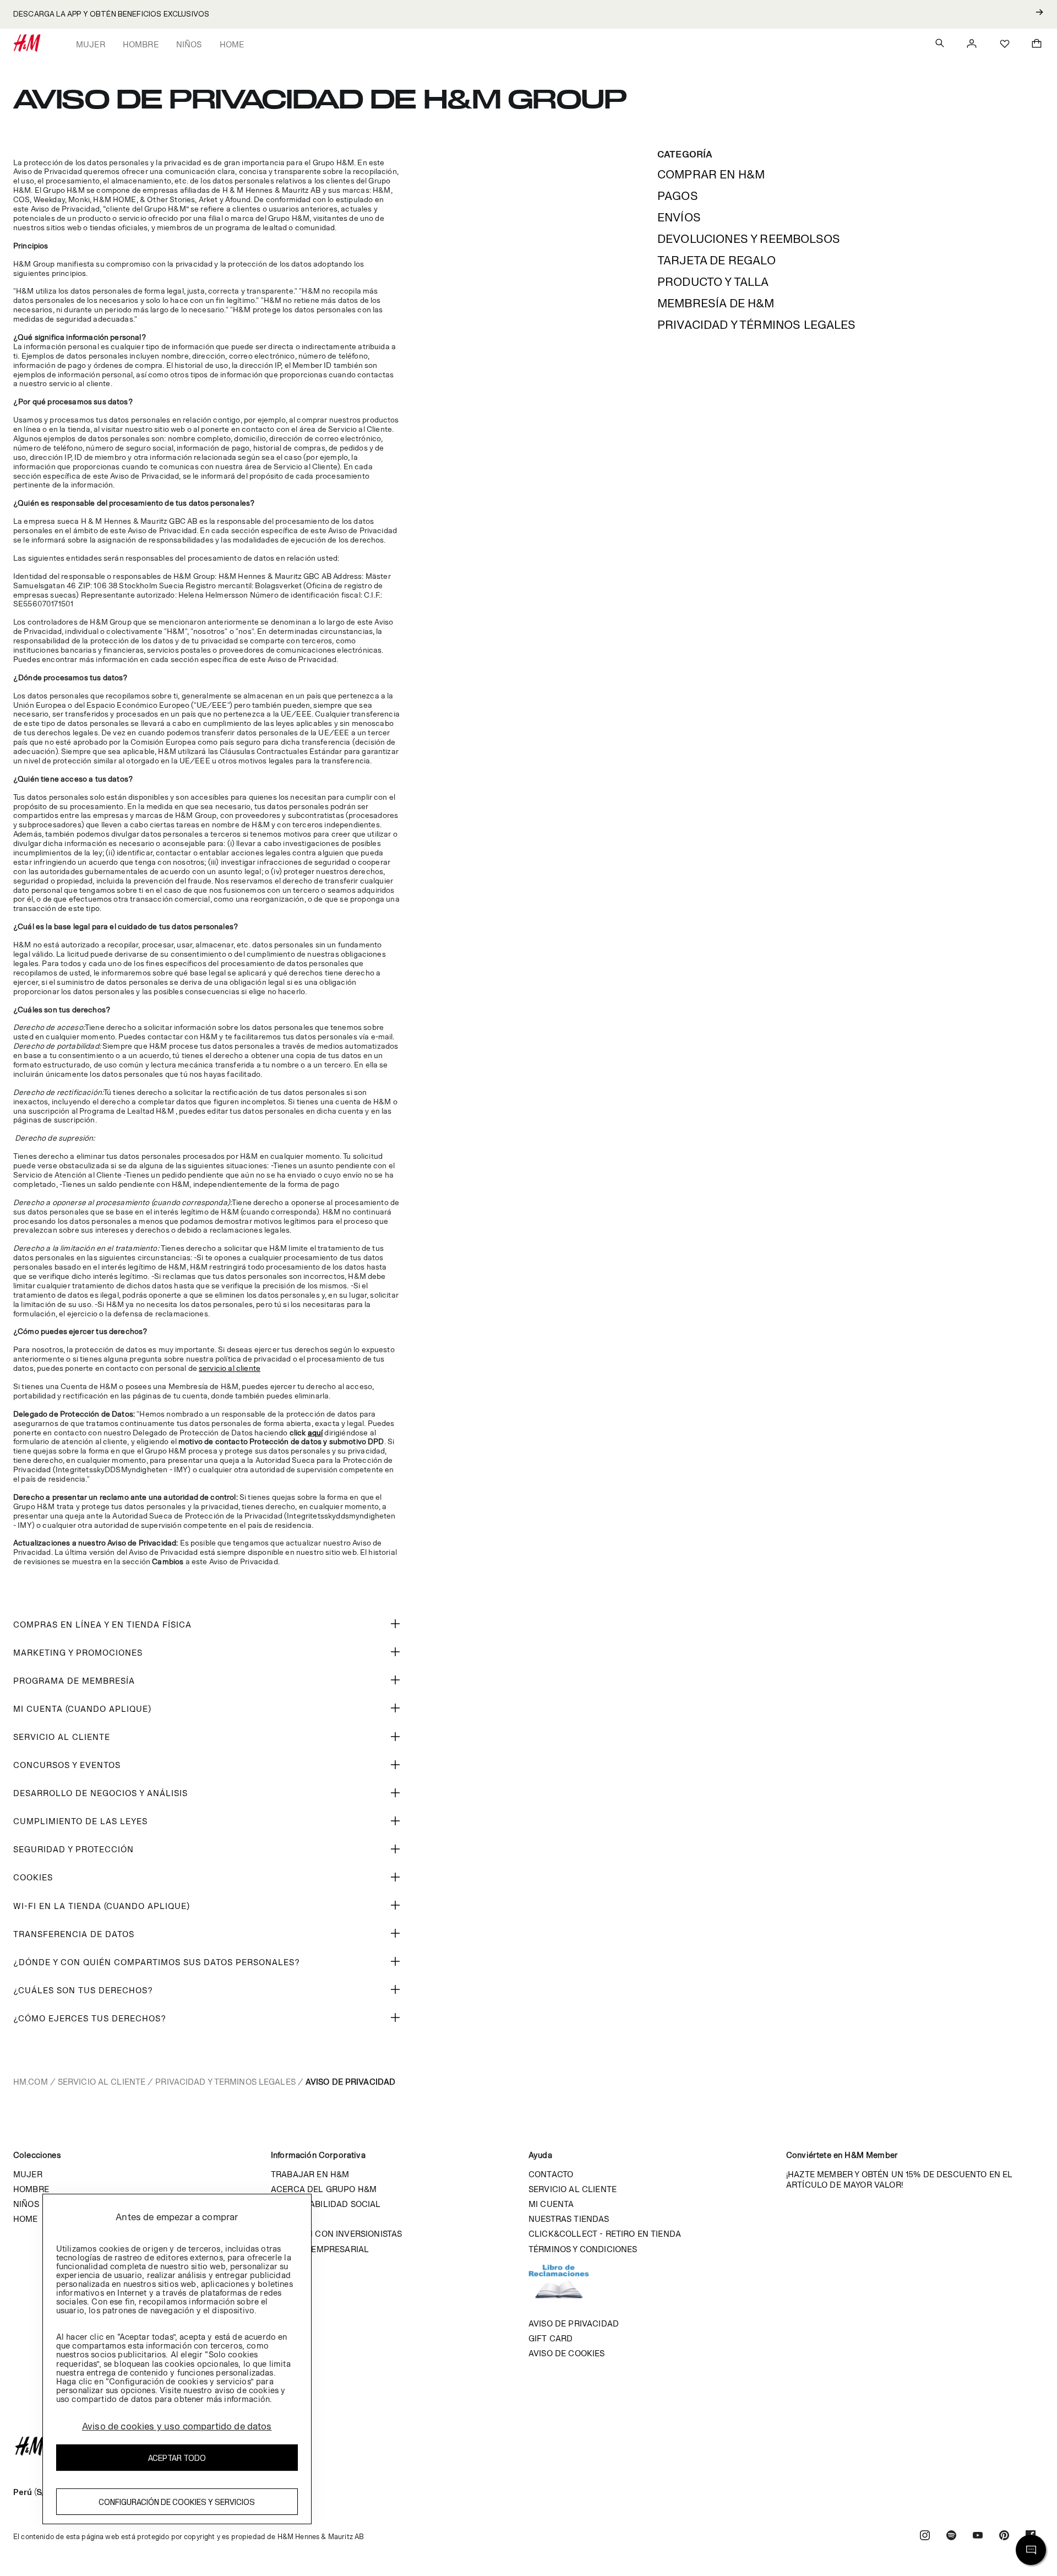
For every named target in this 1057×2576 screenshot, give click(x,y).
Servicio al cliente (102, 2082)
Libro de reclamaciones (570, 2286)
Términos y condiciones (583, 2249)
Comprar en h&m (711, 174)
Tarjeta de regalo (717, 260)
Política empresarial (320, 2249)
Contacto (551, 2174)
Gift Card (551, 2338)
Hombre (141, 44)
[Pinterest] (1004, 2537)
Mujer (91, 44)
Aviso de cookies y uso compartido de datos (177, 2426)
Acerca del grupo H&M (324, 2189)
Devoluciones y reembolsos (749, 239)
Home (232, 44)
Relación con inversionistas (336, 2234)
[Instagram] (925, 2537)
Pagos (678, 196)
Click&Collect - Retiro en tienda (605, 2234)
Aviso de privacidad (574, 2323)
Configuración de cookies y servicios (177, 2502)
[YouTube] (978, 2537)
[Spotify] (951, 2537)
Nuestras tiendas (569, 2219)
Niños (189, 44)
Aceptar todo (177, 2458)
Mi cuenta (551, 2204)
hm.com (31, 2082)
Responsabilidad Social (326, 2204)
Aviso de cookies (567, 2353)
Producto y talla (713, 282)
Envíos (679, 217)
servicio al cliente (230, 1368)
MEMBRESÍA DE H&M (716, 303)
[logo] (528, 2446)
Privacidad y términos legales (757, 325)
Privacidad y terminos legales (225, 2082)
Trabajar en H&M (310, 2174)
